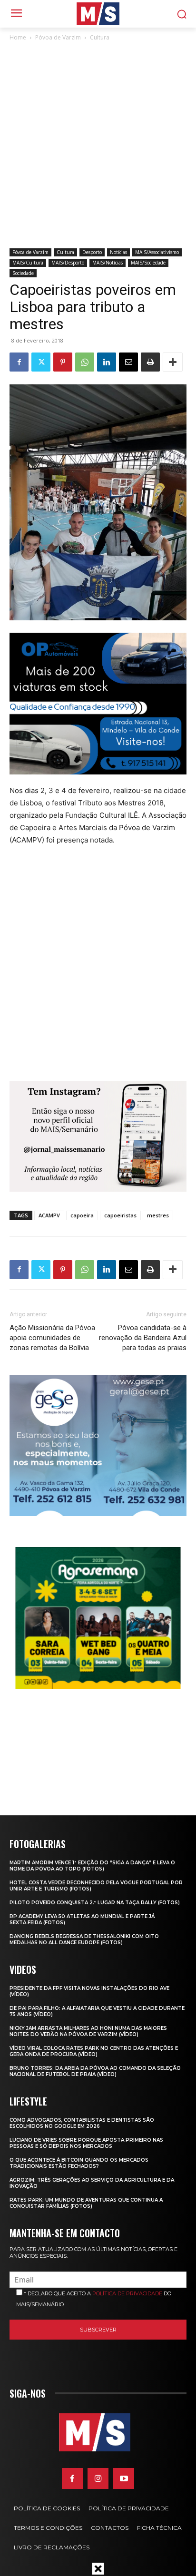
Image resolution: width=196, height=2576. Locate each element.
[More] (173, 362)
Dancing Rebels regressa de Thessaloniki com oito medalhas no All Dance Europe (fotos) (84, 1939)
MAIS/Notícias (108, 263)
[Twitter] (41, 362)
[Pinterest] (63, 362)
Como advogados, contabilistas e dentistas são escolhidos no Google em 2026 (82, 2123)
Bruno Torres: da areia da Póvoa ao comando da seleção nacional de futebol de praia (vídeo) (95, 2071)
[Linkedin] (107, 362)
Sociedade (23, 273)
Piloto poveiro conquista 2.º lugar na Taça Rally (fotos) (95, 1903)
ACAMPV (49, 1215)
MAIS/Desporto (68, 263)
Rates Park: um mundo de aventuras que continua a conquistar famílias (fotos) (86, 2203)
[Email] (128, 362)
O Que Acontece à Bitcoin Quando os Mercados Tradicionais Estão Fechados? (79, 2163)
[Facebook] (19, 362)
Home (18, 37)
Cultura (100, 37)
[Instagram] (98, 2478)
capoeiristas (120, 1215)
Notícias (118, 252)
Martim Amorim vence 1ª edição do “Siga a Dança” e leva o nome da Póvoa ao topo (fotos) (92, 1866)
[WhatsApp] (85, 362)
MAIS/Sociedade (148, 263)
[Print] (150, 362)
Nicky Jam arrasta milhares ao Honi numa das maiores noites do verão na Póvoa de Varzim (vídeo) (88, 2031)
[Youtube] (124, 2478)
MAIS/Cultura (28, 263)
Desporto (92, 252)
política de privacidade (127, 2293)
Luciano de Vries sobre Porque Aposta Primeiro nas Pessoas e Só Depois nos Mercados (86, 2143)
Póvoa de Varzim (58, 37)
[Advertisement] (98, 146)
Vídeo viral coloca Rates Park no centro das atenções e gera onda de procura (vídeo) (94, 2051)
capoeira (82, 1215)
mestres (158, 1215)
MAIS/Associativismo (157, 252)
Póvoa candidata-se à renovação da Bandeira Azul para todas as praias (143, 1338)
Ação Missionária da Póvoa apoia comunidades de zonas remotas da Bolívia (52, 1338)
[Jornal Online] (98, 14)
